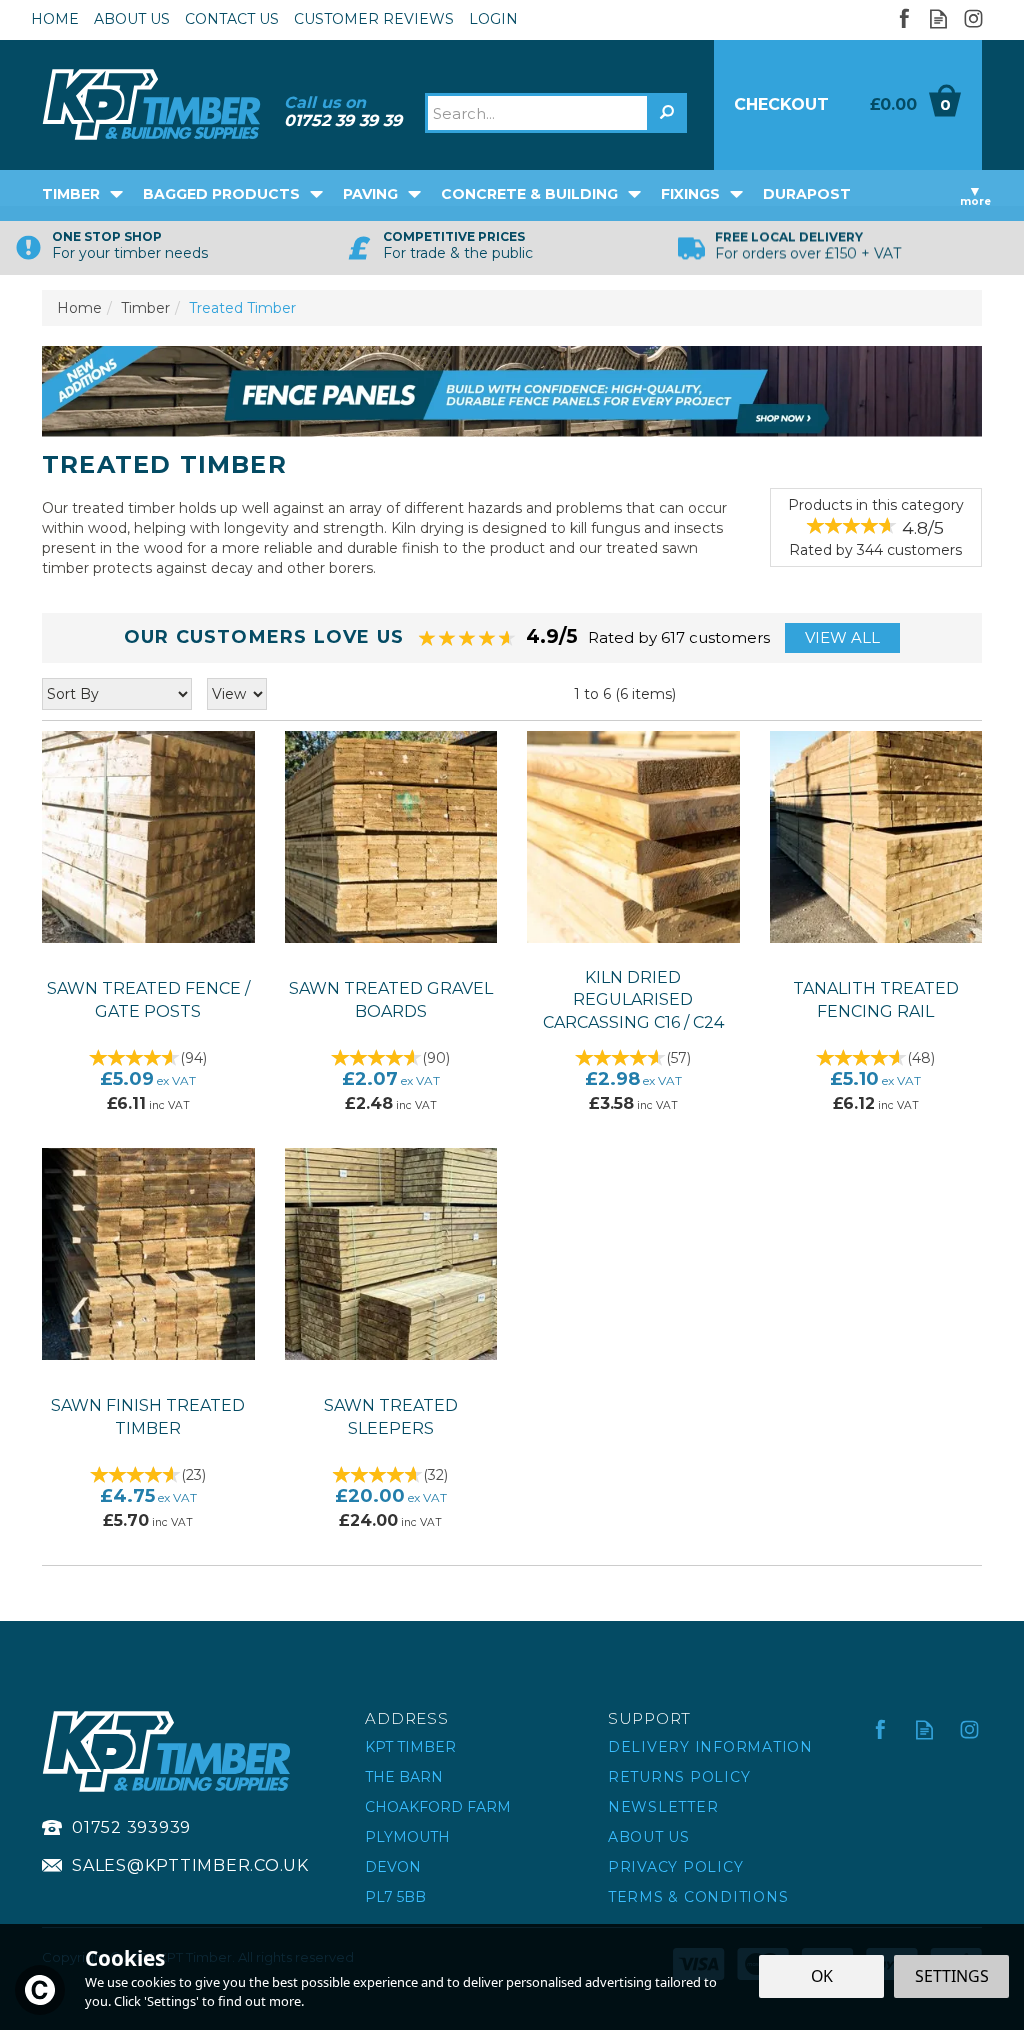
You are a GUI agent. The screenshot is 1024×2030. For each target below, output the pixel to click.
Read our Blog (938, 18)
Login (493, 19)
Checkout (781, 104)
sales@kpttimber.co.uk (190, 1865)
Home (55, 19)
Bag (915, 105)
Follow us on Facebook (903, 18)
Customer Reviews (374, 19)
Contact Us (232, 19)
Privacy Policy (676, 1867)
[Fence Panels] (512, 390)
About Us (649, 1837)
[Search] (667, 113)
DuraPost (807, 194)
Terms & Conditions (698, 1897)
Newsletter (663, 1807)
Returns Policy (679, 1777)
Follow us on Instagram (973, 18)
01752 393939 (131, 1827)
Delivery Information (710, 1747)
